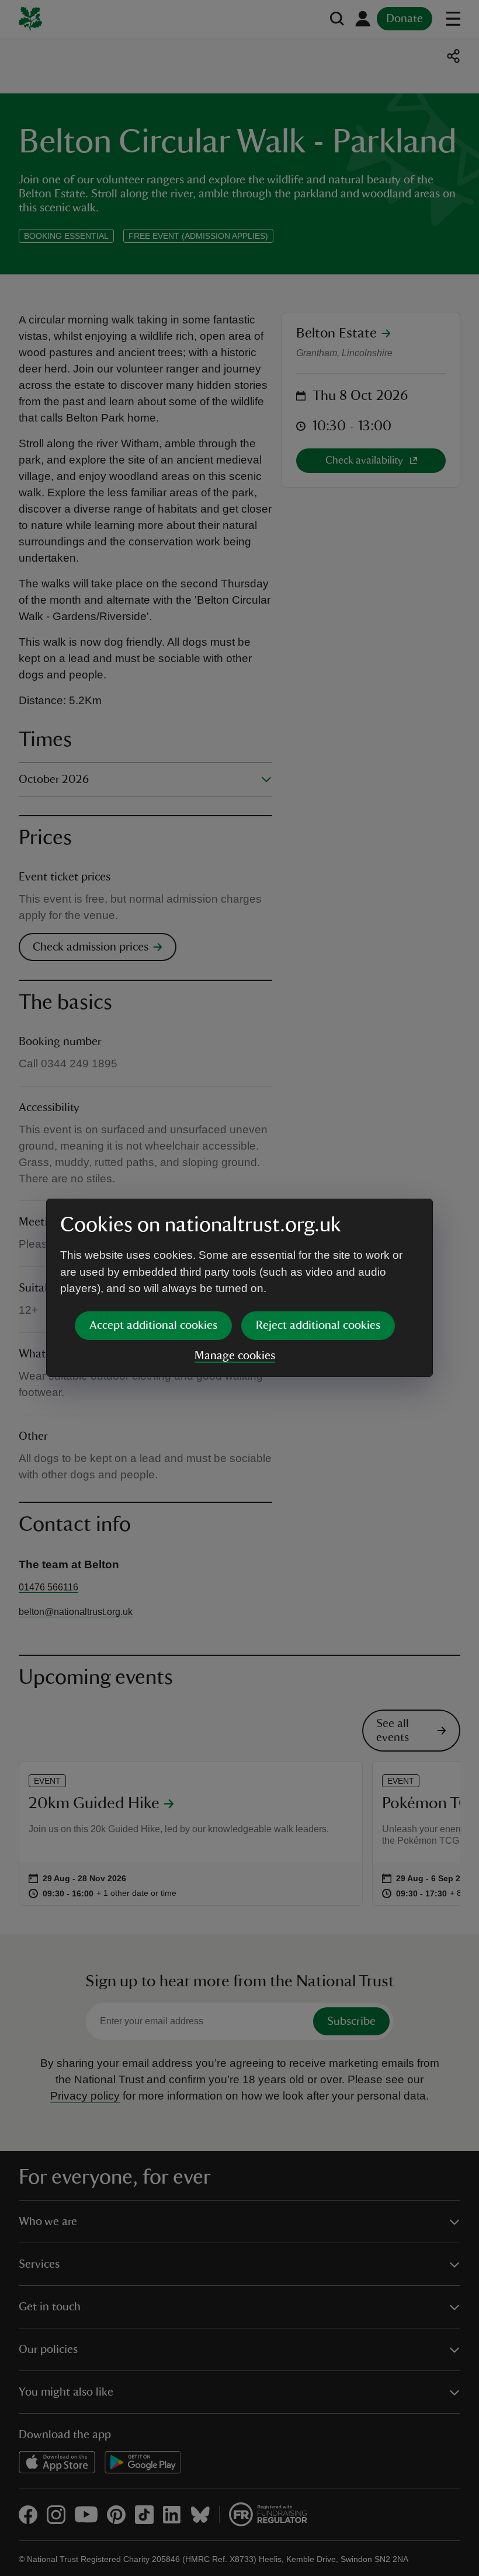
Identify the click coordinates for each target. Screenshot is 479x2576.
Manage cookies (235, 1356)
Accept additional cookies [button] (153, 1325)
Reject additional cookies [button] (318, 1325)
